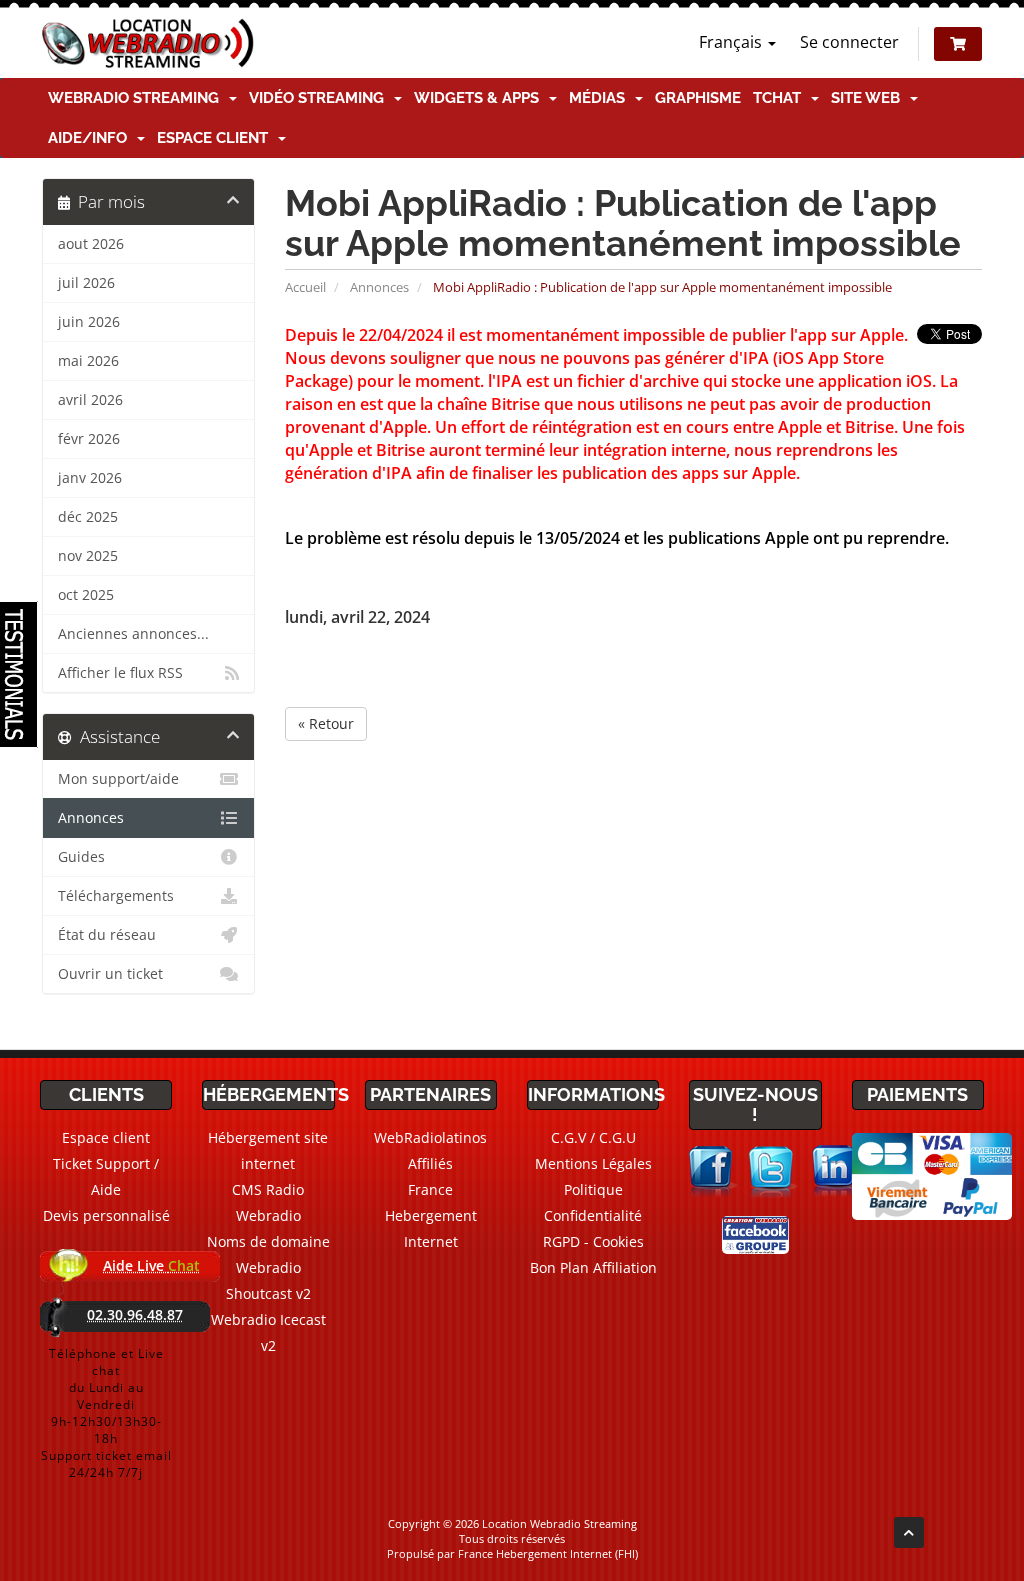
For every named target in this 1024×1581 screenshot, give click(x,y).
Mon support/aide (118, 779)
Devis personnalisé (106, 1215)
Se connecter (849, 42)
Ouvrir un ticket (110, 974)
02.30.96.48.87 (135, 1314)
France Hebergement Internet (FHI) (548, 1553)
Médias (601, 98)
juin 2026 (89, 322)
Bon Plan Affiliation (593, 1267)
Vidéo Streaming (320, 98)
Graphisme (698, 98)
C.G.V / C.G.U (593, 1137)
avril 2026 (90, 400)
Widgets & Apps (480, 98)
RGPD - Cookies (593, 1241)
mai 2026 (88, 361)
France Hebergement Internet (431, 1215)
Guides (81, 857)
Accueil (305, 287)
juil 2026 (86, 283)
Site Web (869, 98)
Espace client (216, 138)
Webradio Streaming (137, 98)
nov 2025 (88, 556)
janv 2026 (90, 478)
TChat (781, 98)
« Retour (326, 723)
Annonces (379, 287)
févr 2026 (89, 439)
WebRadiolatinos (430, 1137)
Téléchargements (116, 896)
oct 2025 (86, 595)
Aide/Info (91, 138)
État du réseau (107, 935)
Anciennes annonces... (133, 634)
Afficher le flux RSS (120, 673)
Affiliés (430, 1163)
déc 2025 (88, 517)
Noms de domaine (268, 1241)
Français (732, 42)
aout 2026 (91, 244)
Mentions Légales (593, 1163)
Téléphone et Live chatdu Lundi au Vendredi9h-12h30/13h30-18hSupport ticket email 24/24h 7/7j (106, 1413)
